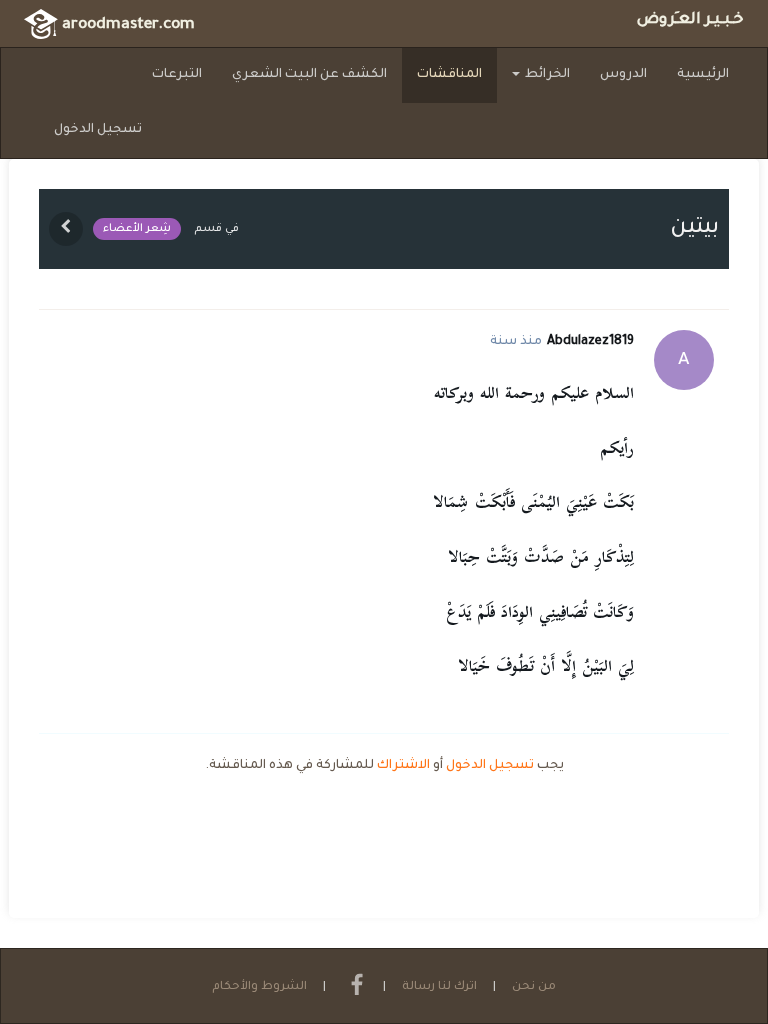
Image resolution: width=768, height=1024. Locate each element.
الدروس (623, 75)
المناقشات (449, 75)
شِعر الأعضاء (137, 229)
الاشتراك (403, 766)
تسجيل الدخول (98, 130)
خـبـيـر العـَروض (690, 20)
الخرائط (546, 75)
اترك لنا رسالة (439, 987)
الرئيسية (703, 75)
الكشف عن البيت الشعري (309, 75)
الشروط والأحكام (259, 987)
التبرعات (177, 75)
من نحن (534, 987)
